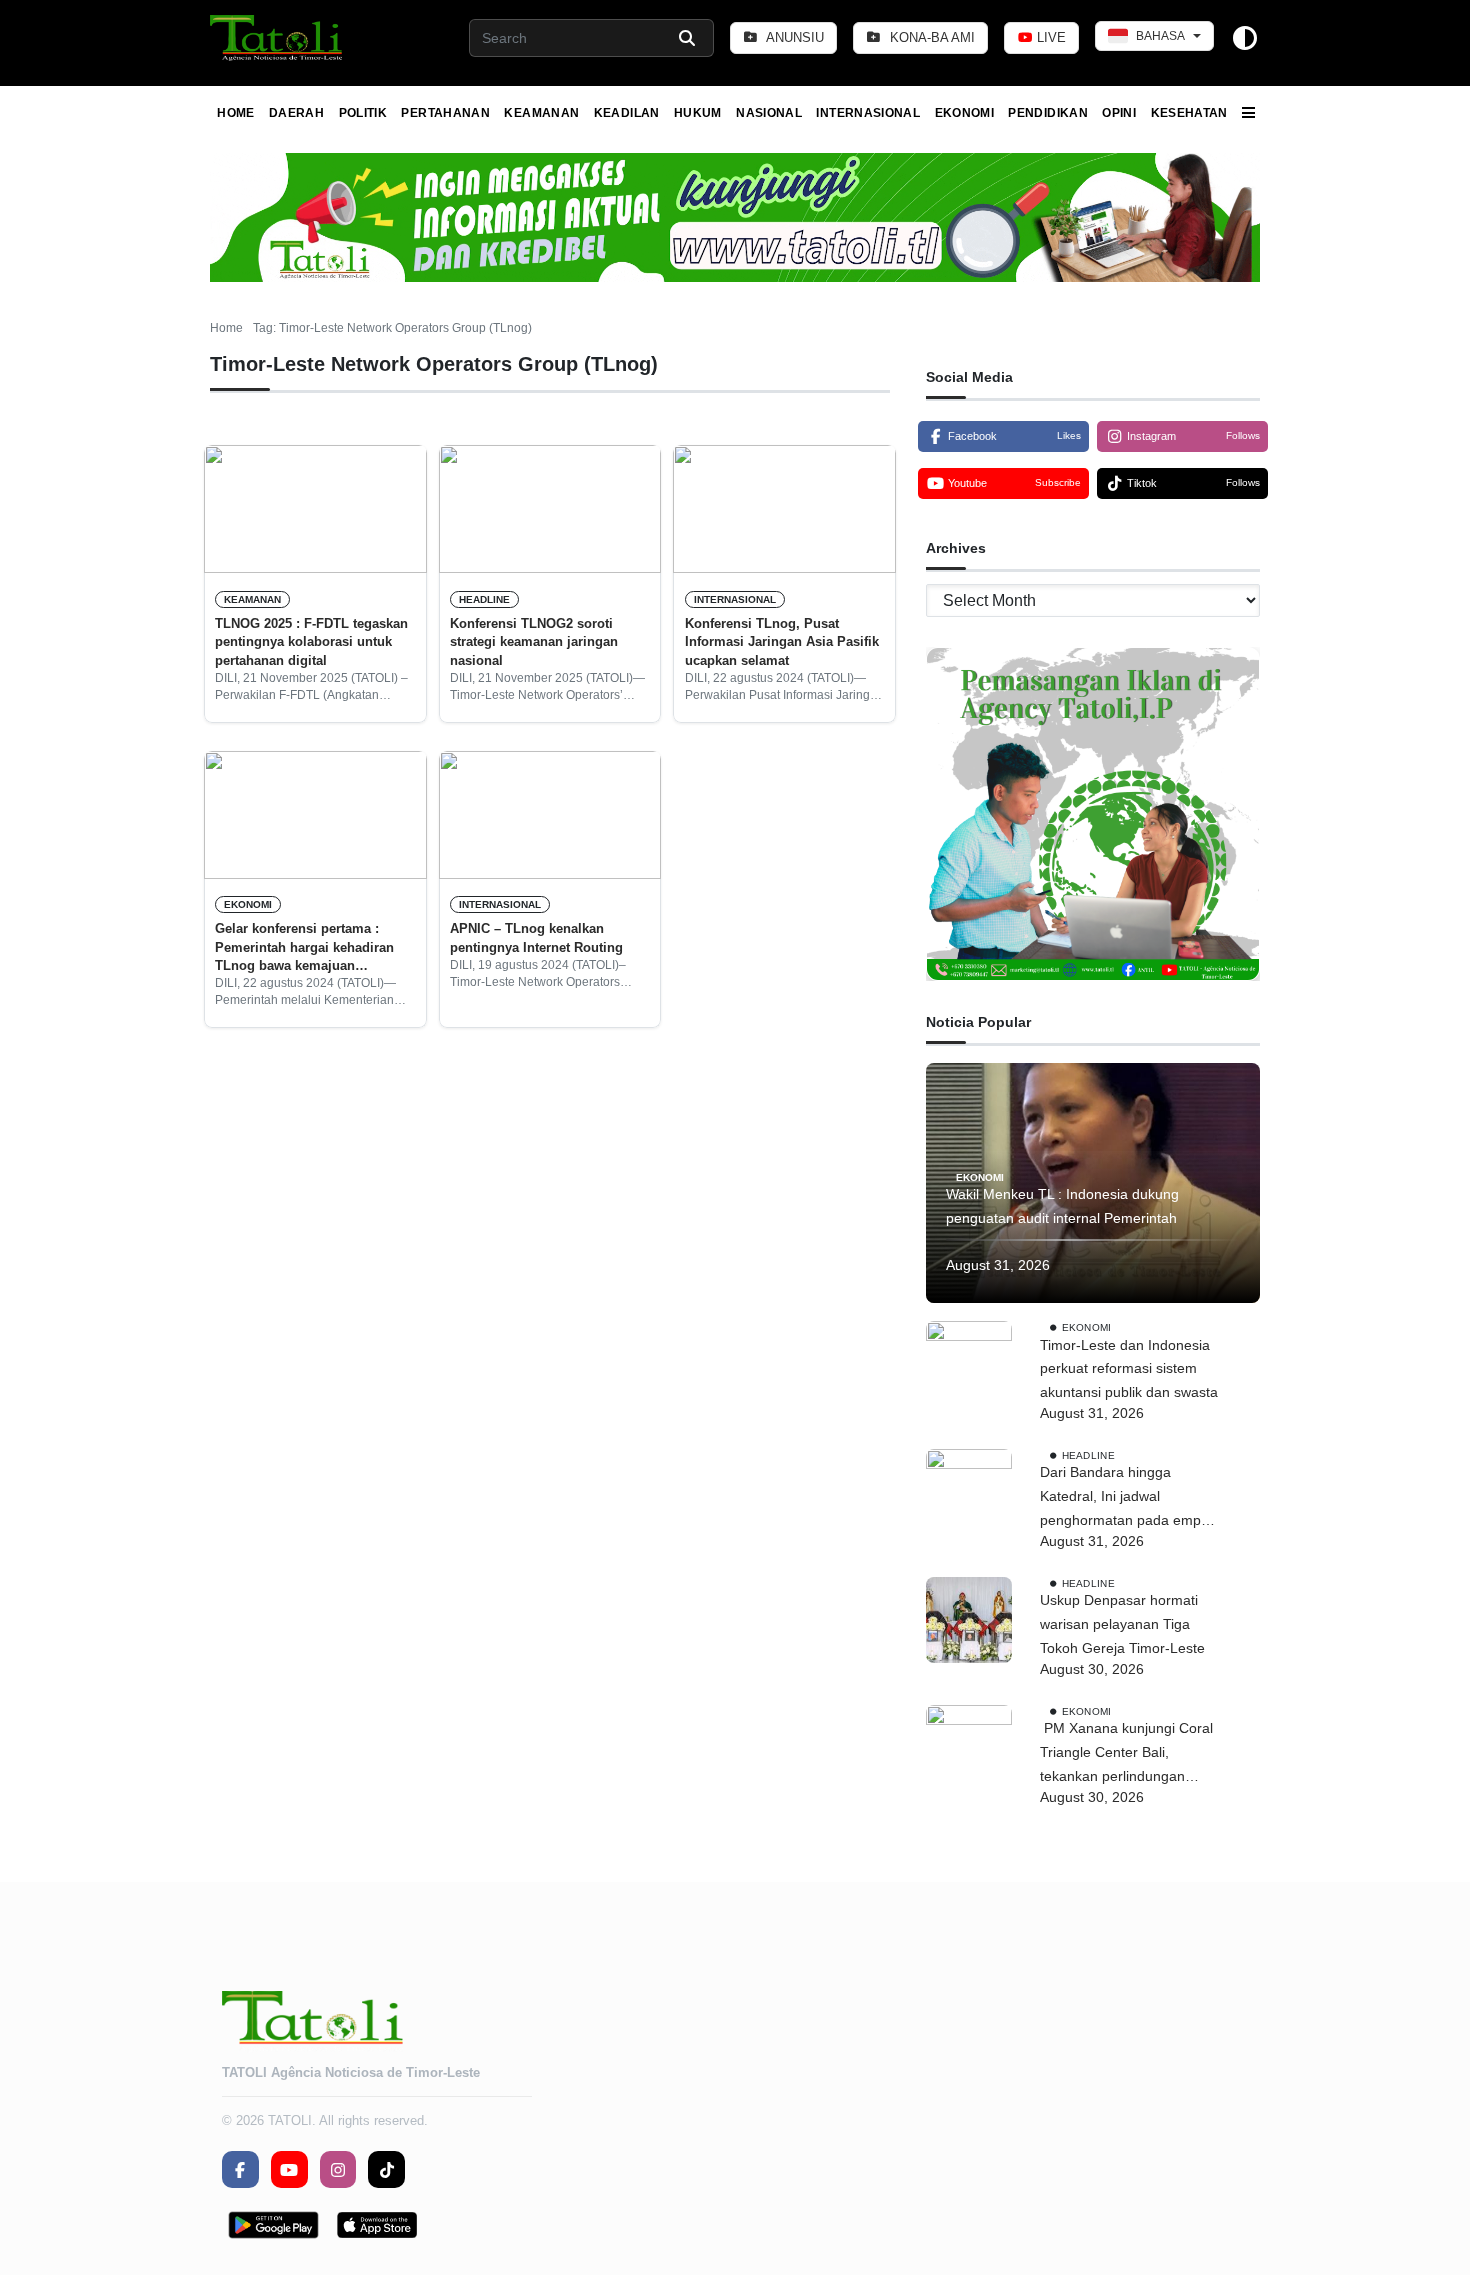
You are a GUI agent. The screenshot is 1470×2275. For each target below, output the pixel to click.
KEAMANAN (541, 113)
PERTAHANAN (445, 113)
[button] (277, 38)
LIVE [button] (1049, 37)
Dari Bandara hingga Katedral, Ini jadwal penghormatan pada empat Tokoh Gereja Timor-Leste (1126, 1498)
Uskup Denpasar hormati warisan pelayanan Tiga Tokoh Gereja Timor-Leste (1126, 1624)
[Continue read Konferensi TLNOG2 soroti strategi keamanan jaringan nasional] (550, 509)
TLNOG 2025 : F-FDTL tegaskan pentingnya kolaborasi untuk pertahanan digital (311, 642)
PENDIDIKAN (1048, 113)
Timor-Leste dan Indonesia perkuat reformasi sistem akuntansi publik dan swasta (1129, 1369)
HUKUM (698, 113)
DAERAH (296, 113)
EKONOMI (965, 113)
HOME (235, 113)
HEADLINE (484, 599)
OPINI (1119, 113)
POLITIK (363, 113)
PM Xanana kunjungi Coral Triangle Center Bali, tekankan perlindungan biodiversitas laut (1126, 1754)
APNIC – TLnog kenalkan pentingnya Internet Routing (536, 937)
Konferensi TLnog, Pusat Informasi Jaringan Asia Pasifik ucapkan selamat (782, 642)
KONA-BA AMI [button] (930, 37)
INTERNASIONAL (868, 113)
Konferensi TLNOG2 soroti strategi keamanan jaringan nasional (534, 642)
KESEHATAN (1189, 113)
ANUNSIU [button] (793, 37)
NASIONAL (769, 113)
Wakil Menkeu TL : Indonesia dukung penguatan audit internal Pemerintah (1062, 1206)
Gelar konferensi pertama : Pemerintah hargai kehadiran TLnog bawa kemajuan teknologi (304, 948)
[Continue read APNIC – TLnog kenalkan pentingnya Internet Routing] (550, 815)
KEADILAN (627, 113)
